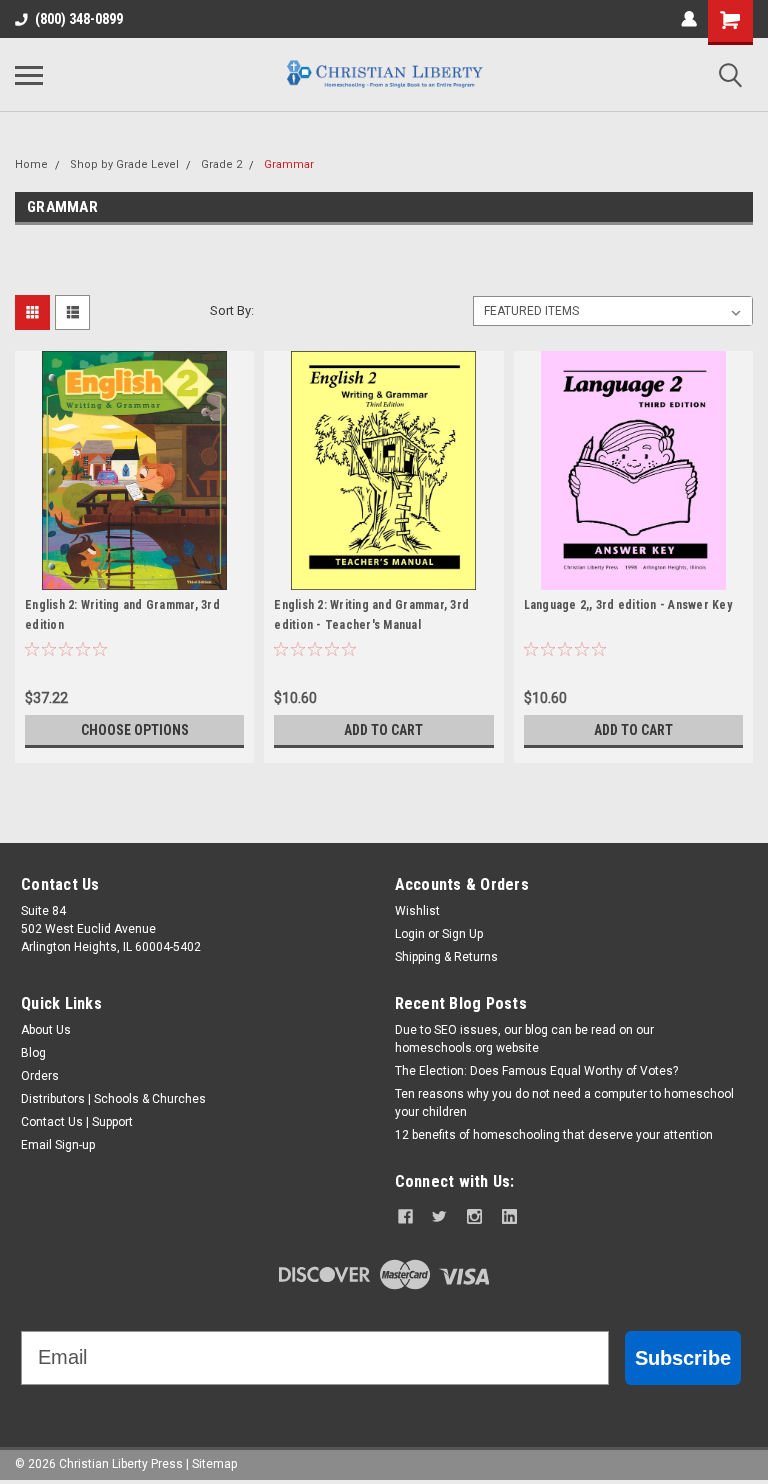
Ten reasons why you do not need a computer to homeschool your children (564, 1103)
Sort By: (232, 310)
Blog (33, 1053)
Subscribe (683, 1358)
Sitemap (214, 1464)
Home (31, 164)
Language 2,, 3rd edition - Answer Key (628, 605)
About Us (46, 1030)
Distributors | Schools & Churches (113, 1099)
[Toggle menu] (29, 75)
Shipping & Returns (446, 957)
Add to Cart (383, 730)
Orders (40, 1076)
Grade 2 (221, 164)
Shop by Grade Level (124, 164)
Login (410, 934)
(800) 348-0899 (79, 19)
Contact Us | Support (77, 1122)
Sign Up (462, 934)
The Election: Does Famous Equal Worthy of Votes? (536, 1071)
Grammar (289, 164)
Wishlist (417, 911)
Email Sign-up (58, 1145)
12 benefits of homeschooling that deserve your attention (554, 1135)
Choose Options (135, 730)
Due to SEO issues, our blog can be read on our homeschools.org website (524, 1039)
